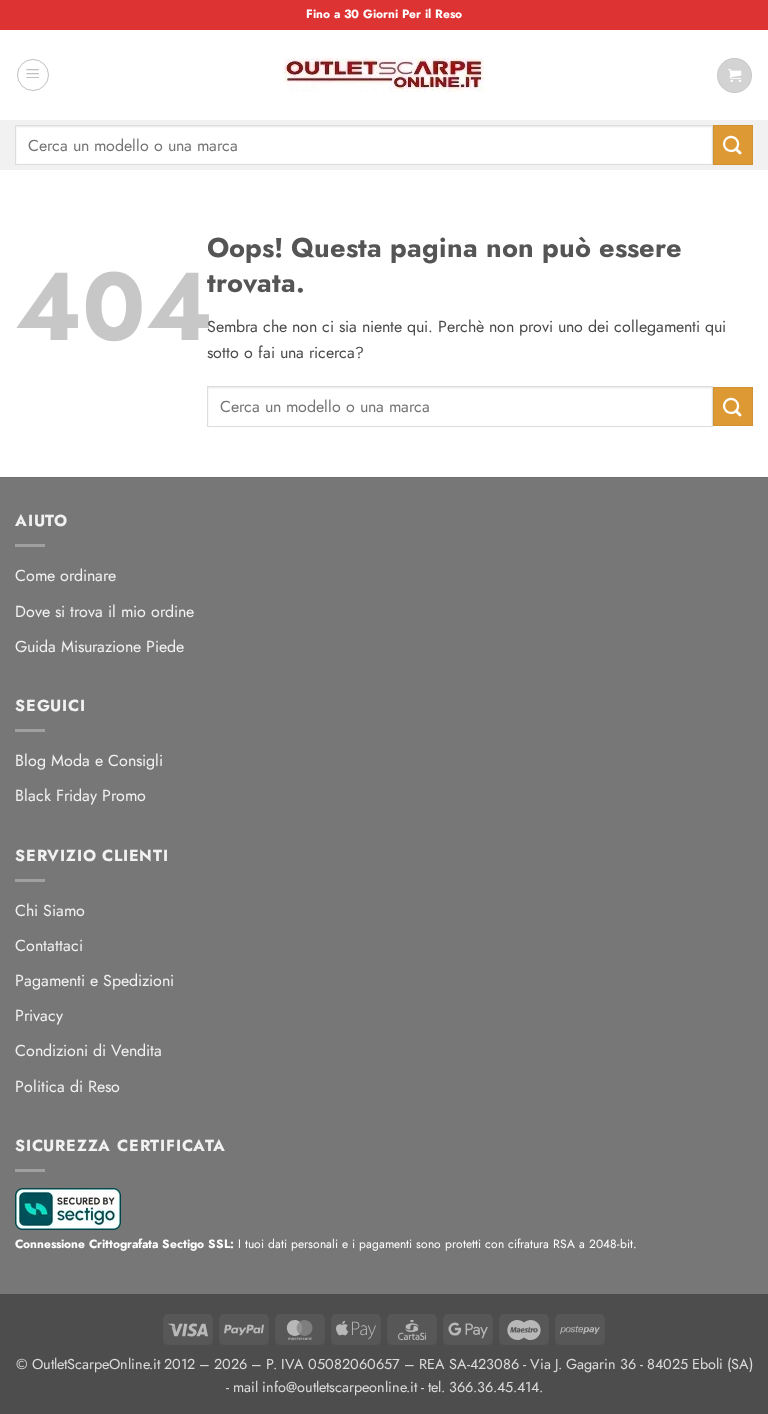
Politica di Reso (67, 1086)
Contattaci (49, 945)
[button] (33, 75)
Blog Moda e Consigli (89, 760)
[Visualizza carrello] (734, 75)
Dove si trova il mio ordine (104, 611)
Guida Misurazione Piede (99, 646)
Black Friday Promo (80, 795)
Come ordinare (65, 575)
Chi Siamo (50, 910)
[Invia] (733, 144)
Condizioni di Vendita (88, 1050)
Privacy (39, 1015)
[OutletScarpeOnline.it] (384, 75)
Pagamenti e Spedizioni (94, 980)
